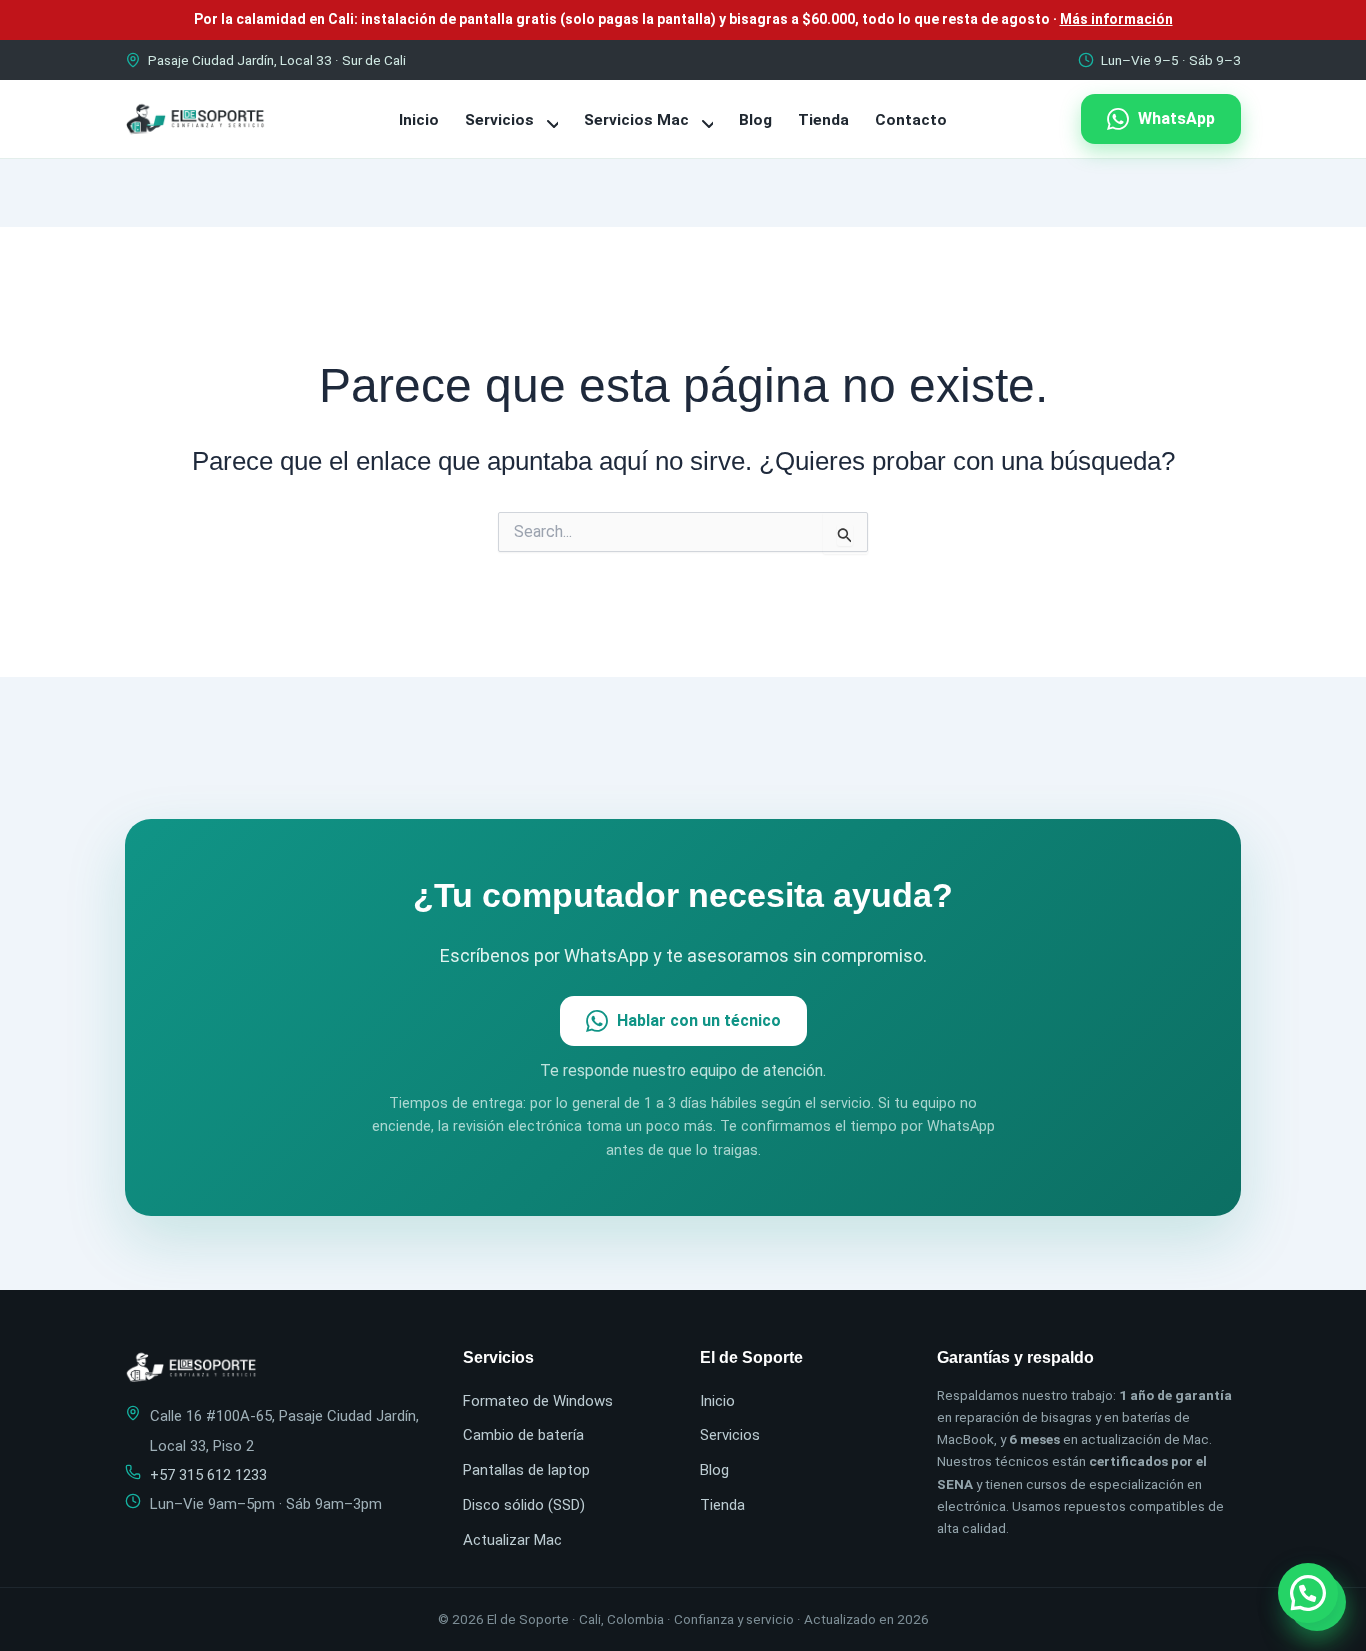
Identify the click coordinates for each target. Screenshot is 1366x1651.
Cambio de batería (523, 1435)
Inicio (419, 120)
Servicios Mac (638, 120)
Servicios (501, 120)
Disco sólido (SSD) (524, 1505)
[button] (1308, 1593)
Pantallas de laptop (526, 1470)
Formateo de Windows (538, 1401)
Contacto (911, 120)
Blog (755, 120)
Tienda (823, 120)
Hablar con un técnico (699, 1020)
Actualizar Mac (512, 1540)
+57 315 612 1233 (208, 1475)
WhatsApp (1176, 118)
